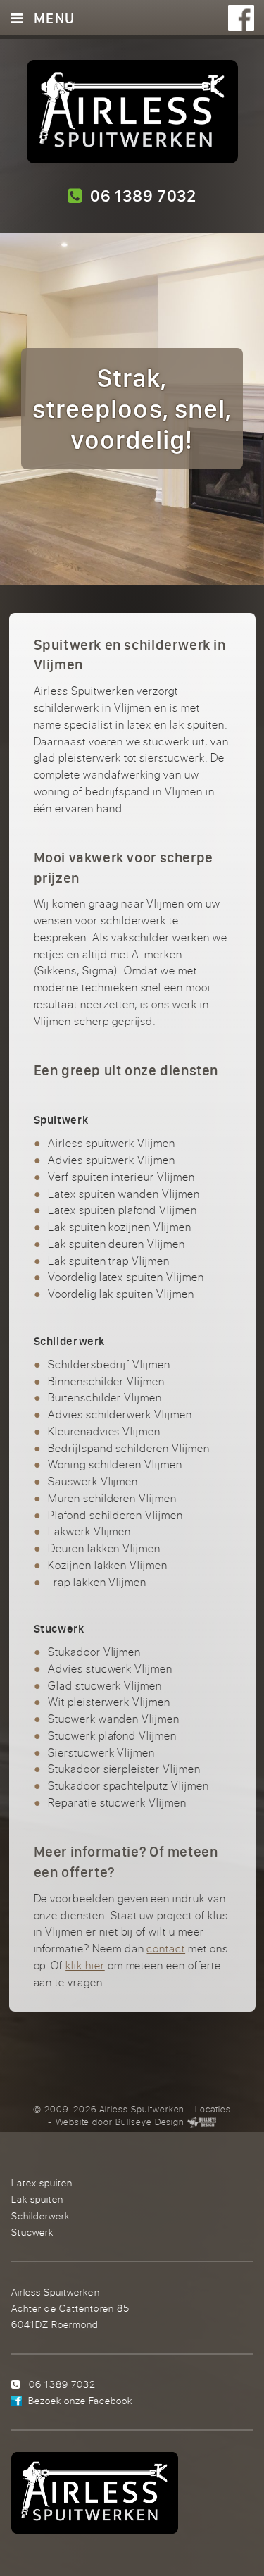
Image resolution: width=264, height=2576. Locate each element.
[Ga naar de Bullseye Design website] (202, 2122)
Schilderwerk (40, 2216)
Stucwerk (32, 2232)
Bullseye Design (150, 2122)
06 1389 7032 (139, 196)
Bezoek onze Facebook (80, 2400)
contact (166, 1948)
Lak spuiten (37, 2199)
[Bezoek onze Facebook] (241, 18)
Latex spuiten (42, 2182)
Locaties (213, 2109)
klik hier (85, 1965)
